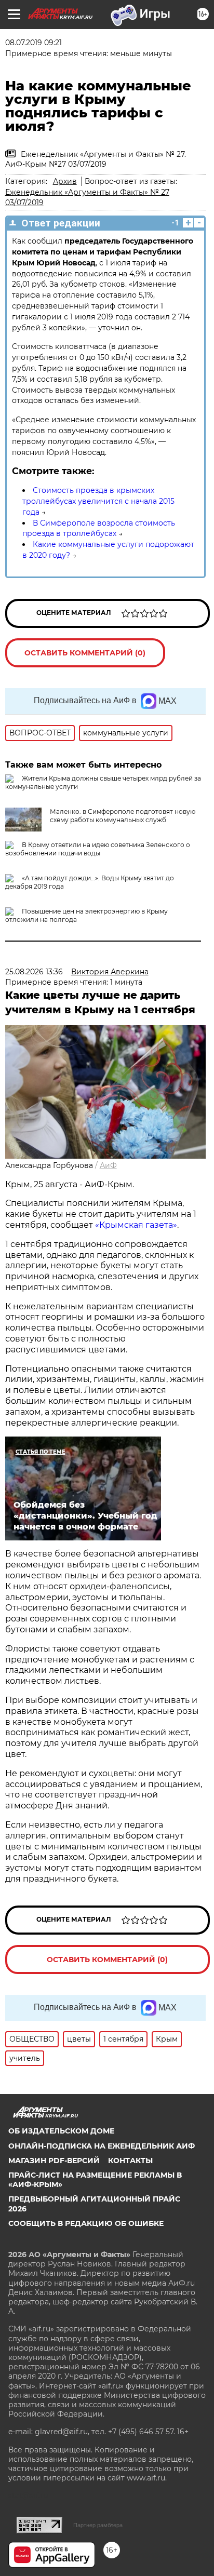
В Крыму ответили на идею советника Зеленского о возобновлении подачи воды (98, 849)
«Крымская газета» (136, 1225)
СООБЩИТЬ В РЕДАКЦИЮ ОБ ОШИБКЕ (86, 2223)
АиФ (108, 1165)
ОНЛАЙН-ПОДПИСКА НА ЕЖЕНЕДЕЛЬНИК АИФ (102, 2146)
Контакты (130, 2161)
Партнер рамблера (98, 2525)
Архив (65, 181)
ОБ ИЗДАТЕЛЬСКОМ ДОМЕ (61, 2131)
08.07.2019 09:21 (34, 43)
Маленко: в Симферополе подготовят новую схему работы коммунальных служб (123, 816)
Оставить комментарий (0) (85, 653)
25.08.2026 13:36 (34, 972)
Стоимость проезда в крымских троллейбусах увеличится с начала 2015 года (98, 501)
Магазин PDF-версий (54, 2161)
